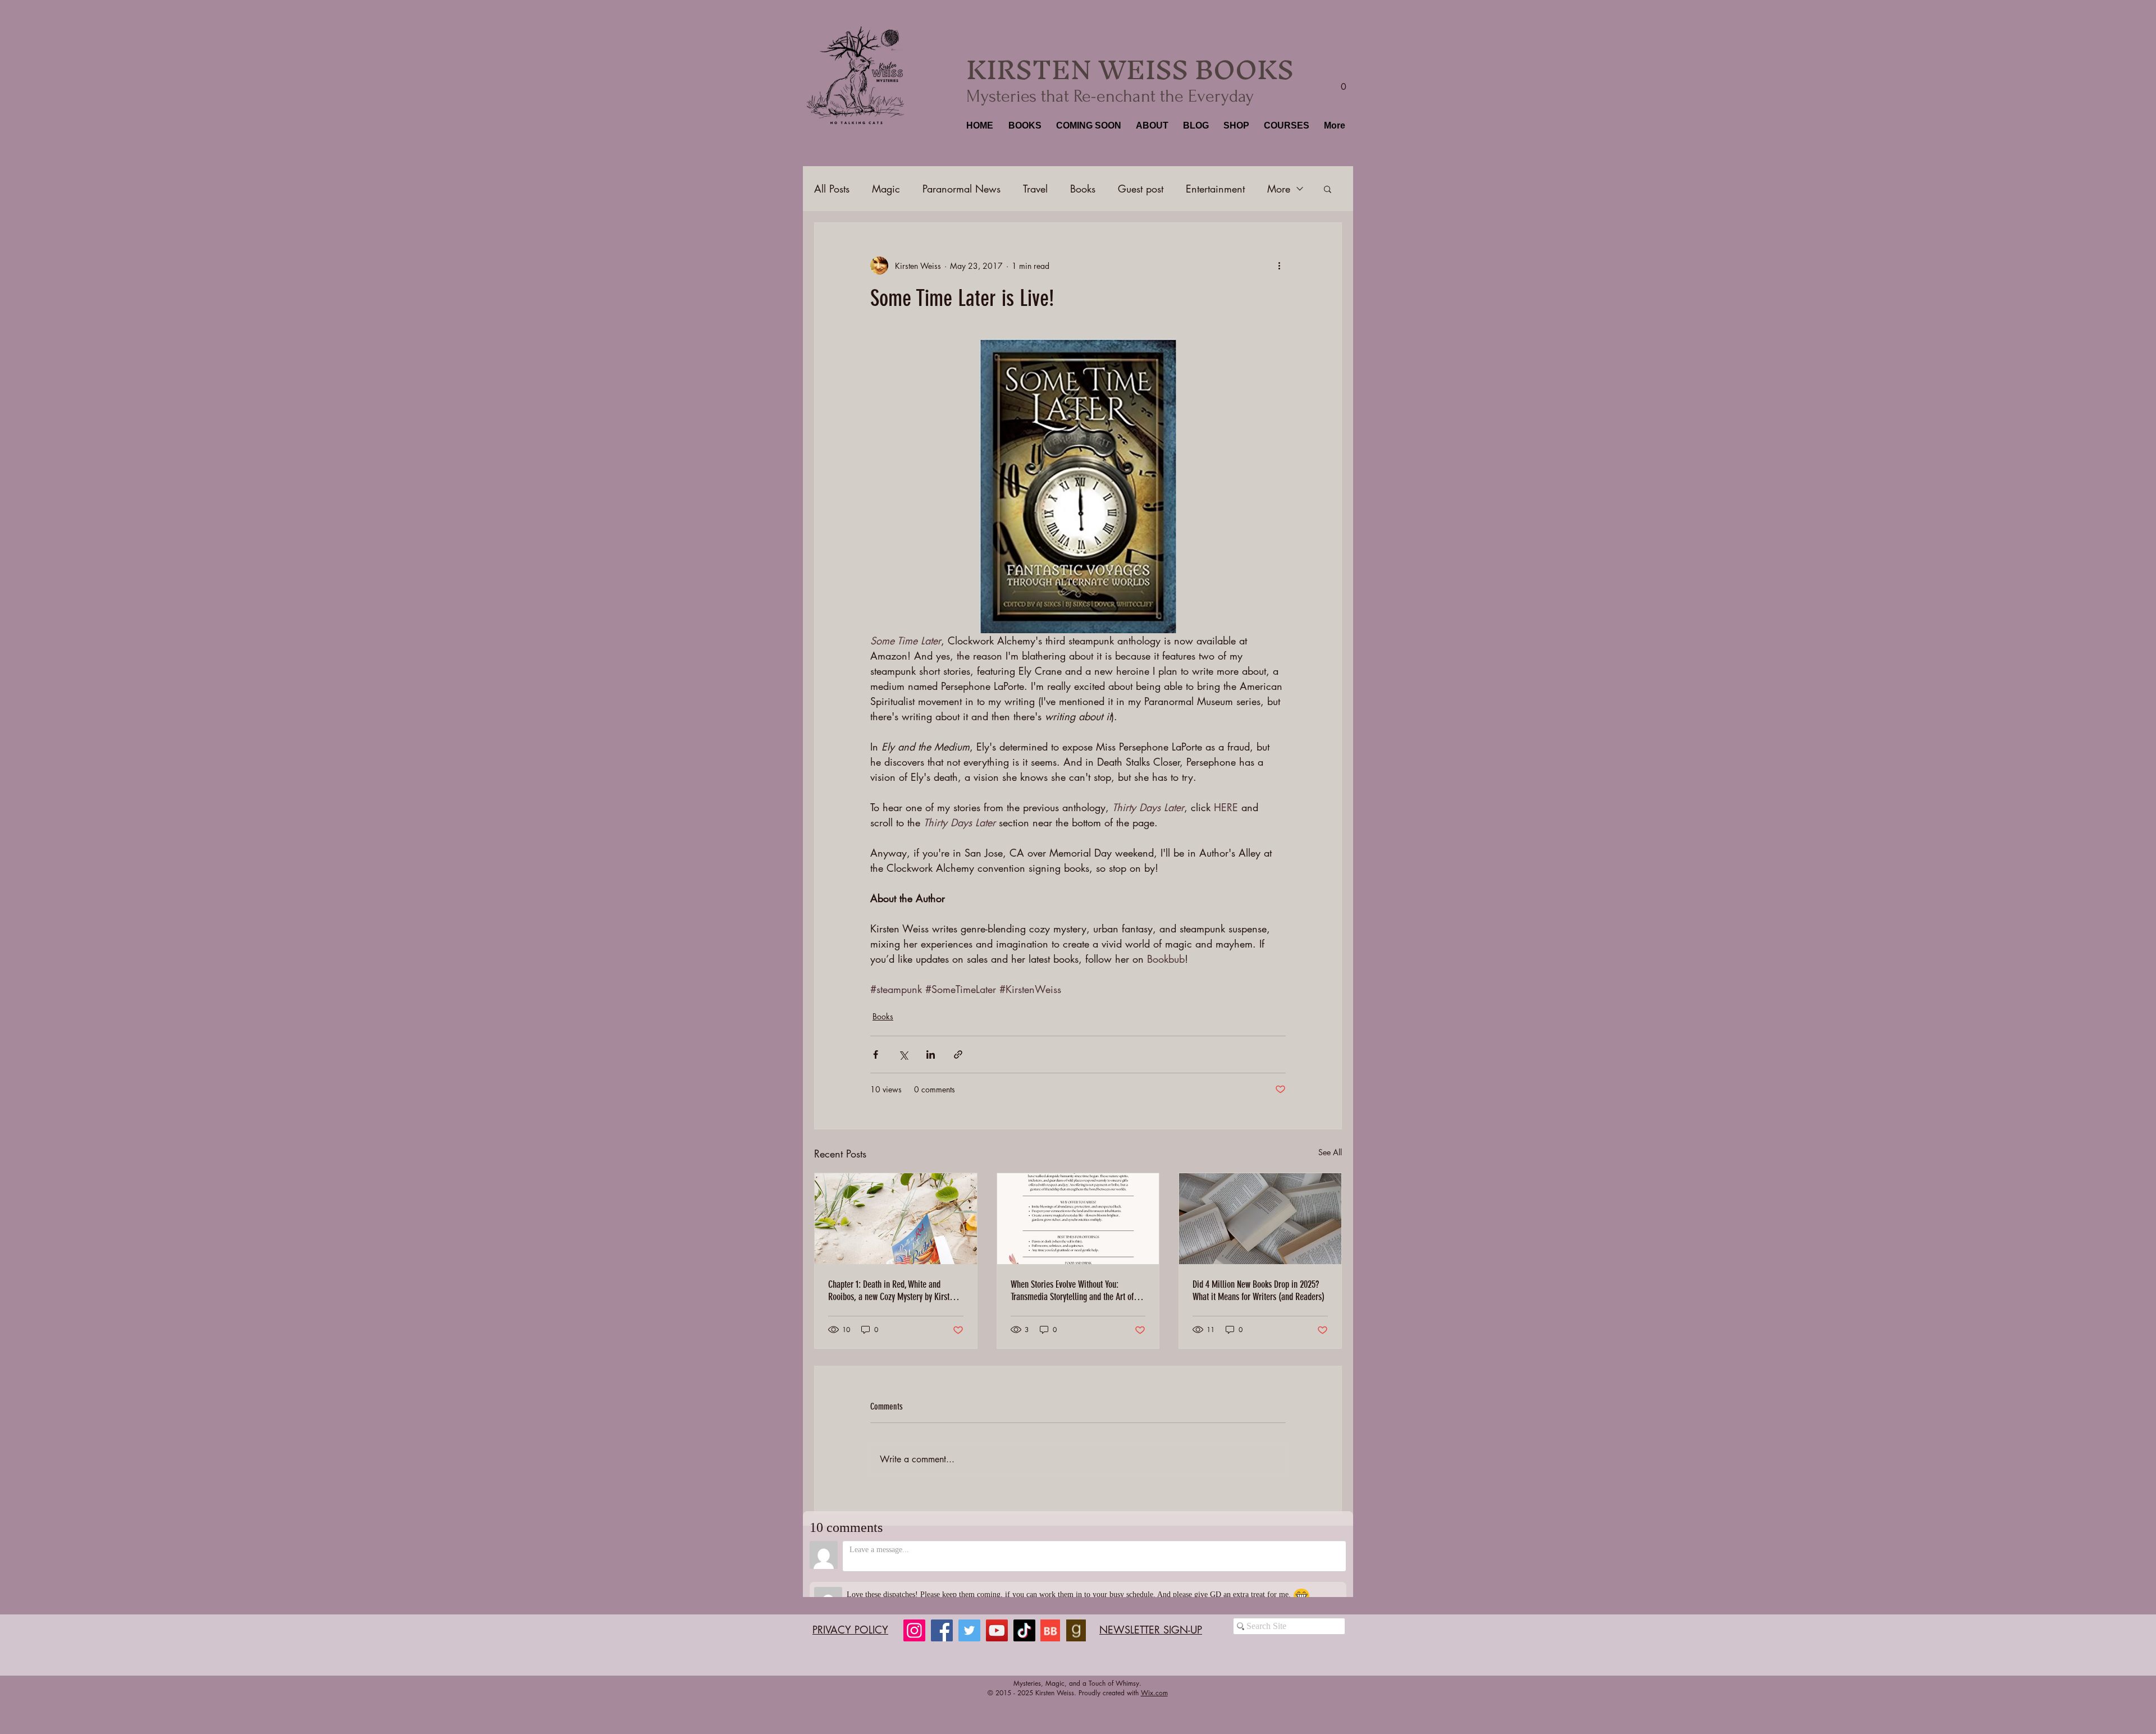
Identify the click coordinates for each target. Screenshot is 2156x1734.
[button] (1024, 126)
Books (1083, 189)
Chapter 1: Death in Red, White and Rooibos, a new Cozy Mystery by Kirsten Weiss (893, 1291)
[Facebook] (942, 1615)
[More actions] (1279, 266)
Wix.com (1154, 1678)
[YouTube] (997, 1615)
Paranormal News (961, 189)
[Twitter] (969, 1615)
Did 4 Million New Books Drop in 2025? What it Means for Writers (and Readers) (1259, 1291)
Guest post (1141, 189)
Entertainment (1215, 189)
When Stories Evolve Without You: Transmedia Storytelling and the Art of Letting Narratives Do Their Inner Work (1073, 1291)
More (1279, 189)
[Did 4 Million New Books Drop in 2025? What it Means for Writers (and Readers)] (1260, 1219)
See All (1330, 1152)
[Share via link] (958, 1054)
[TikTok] (1024, 1615)
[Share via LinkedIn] (931, 1054)
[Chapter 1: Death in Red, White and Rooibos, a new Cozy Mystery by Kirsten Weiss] (896, 1219)
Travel (1035, 189)
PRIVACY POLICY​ (850, 1614)
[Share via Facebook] (876, 1054)
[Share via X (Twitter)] (903, 1054)
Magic (886, 189)
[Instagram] (914, 1615)
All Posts (832, 189)
